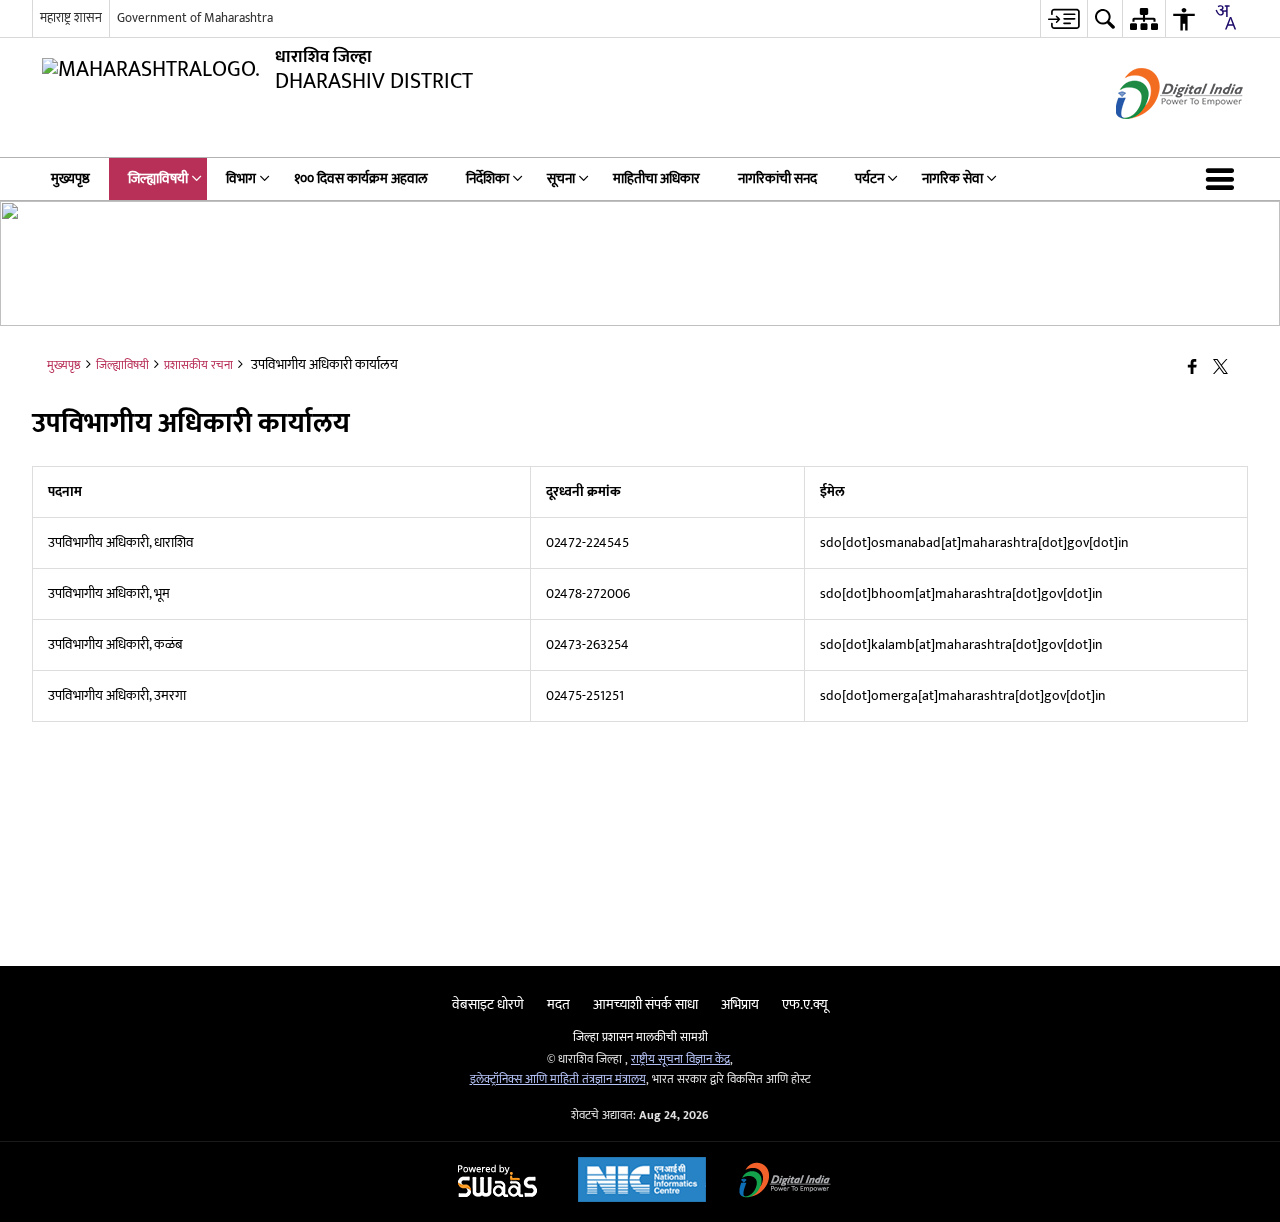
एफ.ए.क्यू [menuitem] (805, 1004)
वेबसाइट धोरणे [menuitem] (488, 1004)
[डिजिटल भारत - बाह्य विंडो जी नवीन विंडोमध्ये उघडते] (1154, 136)
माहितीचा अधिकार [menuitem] (656, 178)
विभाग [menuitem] (241, 178)
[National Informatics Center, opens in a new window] (642, 1182)
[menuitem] (1063, 18)
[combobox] (1225, 17)
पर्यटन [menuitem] (869, 178)
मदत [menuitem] (558, 1004)
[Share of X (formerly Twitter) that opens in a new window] (1220, 368)
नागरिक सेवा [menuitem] (952, 178)
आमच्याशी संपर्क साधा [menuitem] (645, 1004)
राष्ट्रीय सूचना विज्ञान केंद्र (680, 1059)
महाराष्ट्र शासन (71, 18)
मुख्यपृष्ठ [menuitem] (70, 178)
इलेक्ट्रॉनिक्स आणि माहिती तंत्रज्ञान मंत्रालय (558, 1079)
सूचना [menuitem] (561, 178)
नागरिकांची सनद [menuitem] (777, 178)
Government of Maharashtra (195, 18)
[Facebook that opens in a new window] (1192, 368)
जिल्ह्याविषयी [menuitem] (158, 178)
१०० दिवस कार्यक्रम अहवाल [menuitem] (361, 178)
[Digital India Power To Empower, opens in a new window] (785, 1182)
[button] (1224, 179)
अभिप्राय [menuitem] (740, 1004)
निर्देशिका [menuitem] (487, 178)
